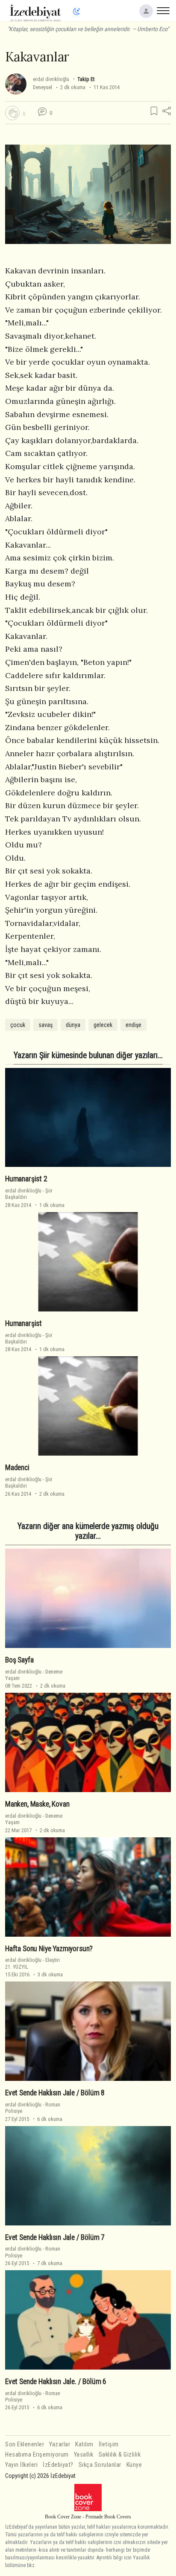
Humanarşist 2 (26, 1179)
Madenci (17, 1468)
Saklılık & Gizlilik (120, 2455)
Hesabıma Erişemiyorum (37, 2455)
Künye (134, 2465)
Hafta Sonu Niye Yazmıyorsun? (49, 1949)
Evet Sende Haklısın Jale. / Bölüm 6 (56, 2382)
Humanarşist (23, 1323)
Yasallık (84, 2455)
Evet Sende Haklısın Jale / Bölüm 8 (55, 2093)
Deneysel (43, 87)
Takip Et (86, 79)
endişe (133, 1025)
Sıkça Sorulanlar (100, 2465)
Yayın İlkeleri (21, 2465)
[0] (12, 113)
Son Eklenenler (25, 2444)
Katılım (84, 2444)
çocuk (18, 1025)
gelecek (103, 1025)
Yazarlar (60, 2444)
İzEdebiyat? (58, 2465)
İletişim (109, 2444)
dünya (73, 1025)
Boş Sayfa (19, 1660)
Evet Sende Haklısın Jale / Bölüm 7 (55, 2237)
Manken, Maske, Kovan (37, 1804)
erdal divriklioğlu (51, 79)
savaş (45, 1025)
